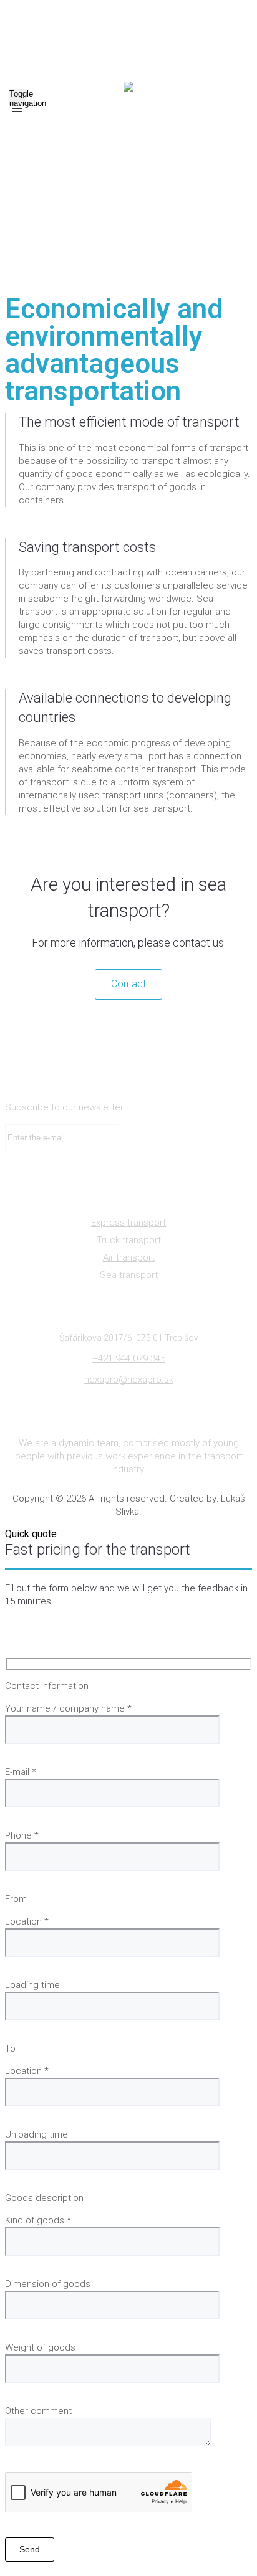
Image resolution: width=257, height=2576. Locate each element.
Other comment (38, 2411)
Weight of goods (40, 2347)
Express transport (128, 1223)
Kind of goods (38, 2220)
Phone (22, 1835)
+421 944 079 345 (129, 1358)
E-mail (21, 1772)
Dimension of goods (48, 2284)
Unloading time (36, 2134)
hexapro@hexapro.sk (129, 1380)
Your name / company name (68, 1708)
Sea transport (129, 1275)
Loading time (32, 1985)
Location (27, 1921)
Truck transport (129, 1240)
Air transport (129, 1257)
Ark (102, 203)
